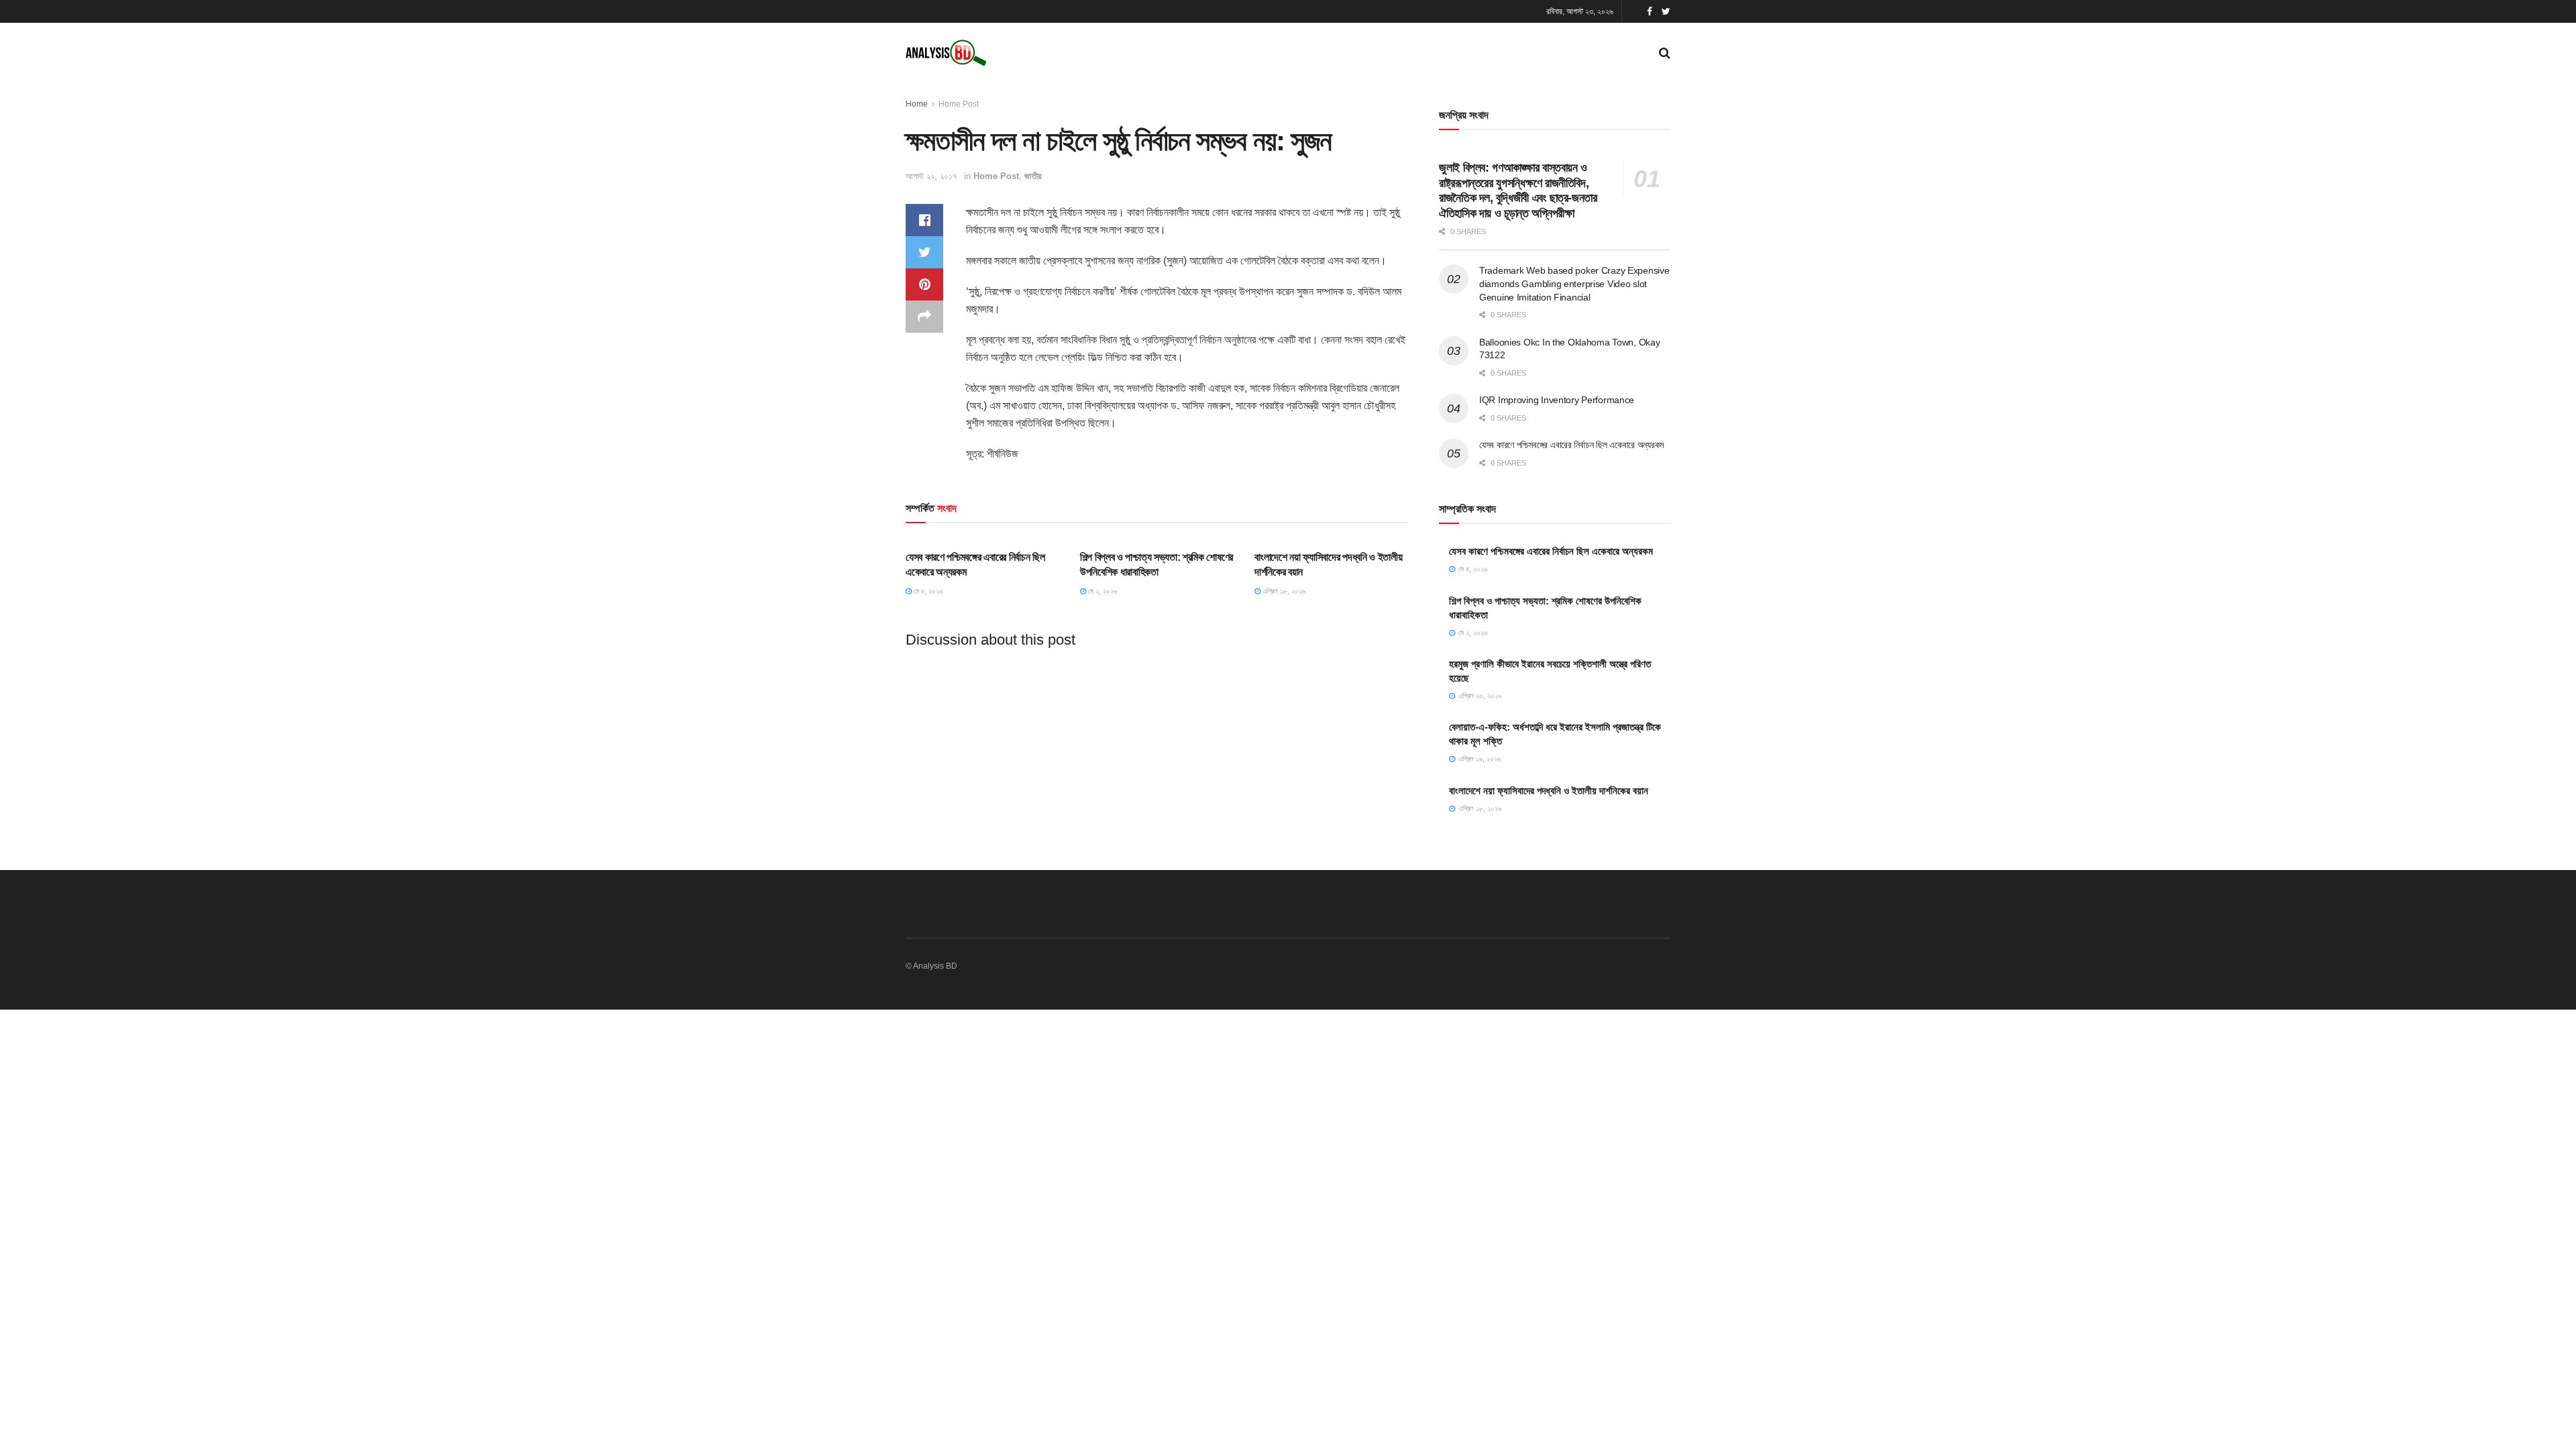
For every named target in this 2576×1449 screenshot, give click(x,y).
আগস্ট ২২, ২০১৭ (931, 176)
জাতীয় (1033, 176)
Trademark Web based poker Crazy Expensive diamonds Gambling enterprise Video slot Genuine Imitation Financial (1574, 283)
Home (917, 104)
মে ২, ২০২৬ (1102, 591)
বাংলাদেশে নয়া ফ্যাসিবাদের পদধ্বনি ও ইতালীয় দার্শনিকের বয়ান (1549, 791)
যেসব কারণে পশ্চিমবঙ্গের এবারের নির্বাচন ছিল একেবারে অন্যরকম (1571, 445)
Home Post (959, 104)
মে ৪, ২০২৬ (927, 591)
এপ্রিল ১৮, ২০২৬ (1283, 591)
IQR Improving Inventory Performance (1557, 400)
